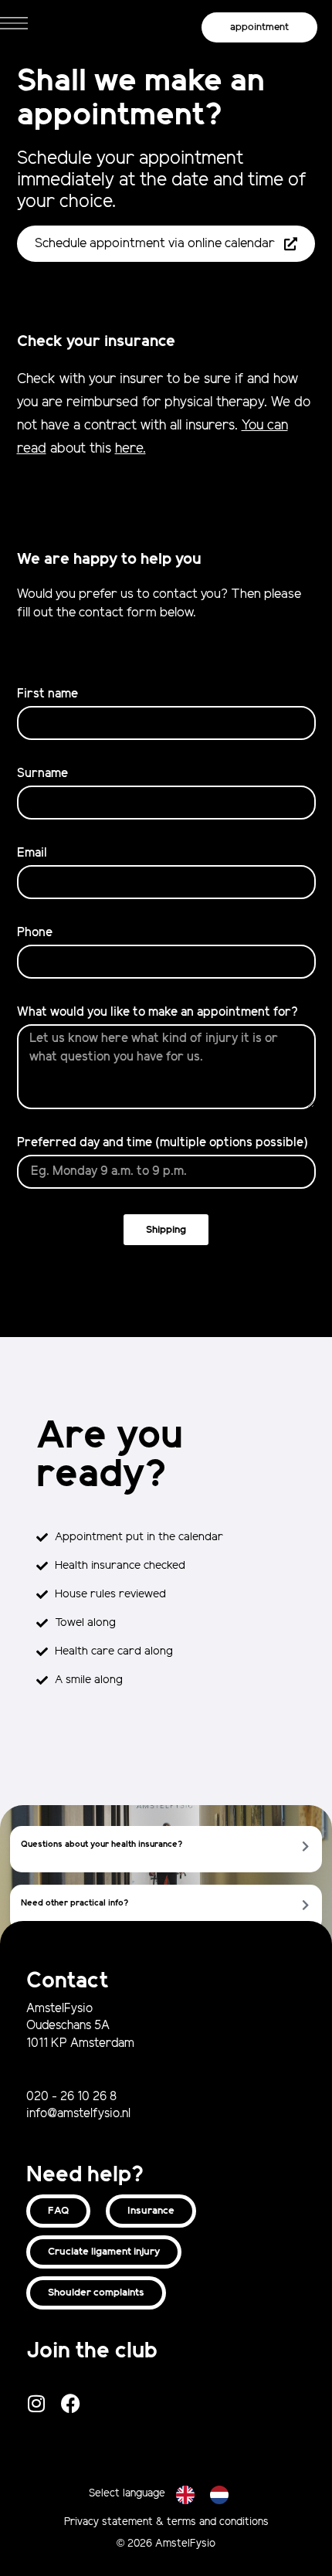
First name (47, 694)
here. (130, 449)
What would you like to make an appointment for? (158, 1012)
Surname (42, 774)
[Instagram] (36, 2403)
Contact (67, 1981)
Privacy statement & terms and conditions (166, 2522)
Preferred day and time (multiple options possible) (163, 1143)
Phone (35, 933)
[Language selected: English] (210, 2494)
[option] (223, 2495)
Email (32, 853)
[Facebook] (71, 2403)
